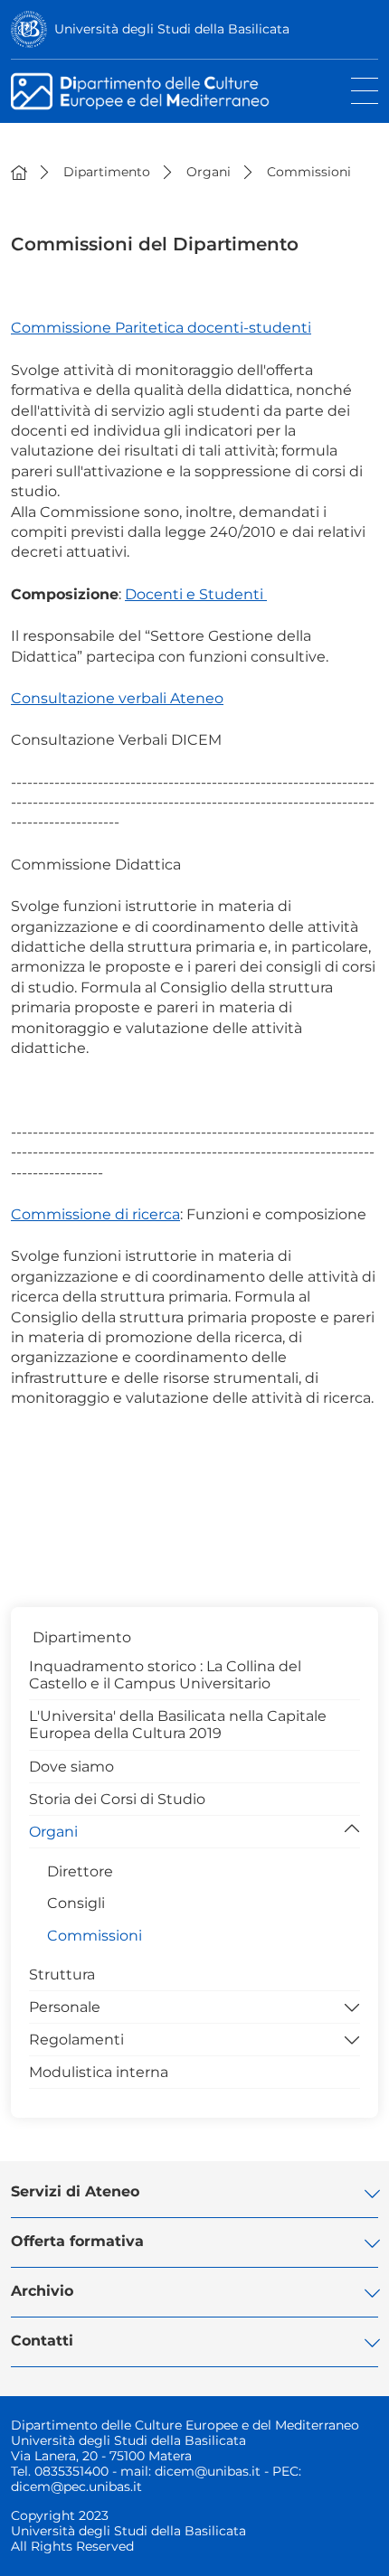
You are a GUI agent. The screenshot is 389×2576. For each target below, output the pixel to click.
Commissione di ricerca (95, 1214)
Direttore (80, 1871)
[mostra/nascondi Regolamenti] (352, 2038)
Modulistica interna (99, 2072)
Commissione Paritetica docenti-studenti (161, 328)
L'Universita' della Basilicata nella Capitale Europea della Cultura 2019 (178, 1725)
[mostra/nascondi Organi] (352, 1830)
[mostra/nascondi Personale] (352, 2006)
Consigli (76, 1903)
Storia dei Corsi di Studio (117, 1799)
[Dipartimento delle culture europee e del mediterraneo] (166, 91)
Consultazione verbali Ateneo (117, 698)
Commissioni (95, 1936)
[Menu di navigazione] (365, 91)
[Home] (19, 172)
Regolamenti (76, 2040)
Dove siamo (71, 1767)
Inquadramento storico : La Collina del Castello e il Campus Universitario (165, 1675)
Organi (53, 1832)
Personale (65, 2007)
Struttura (62, 1974)
